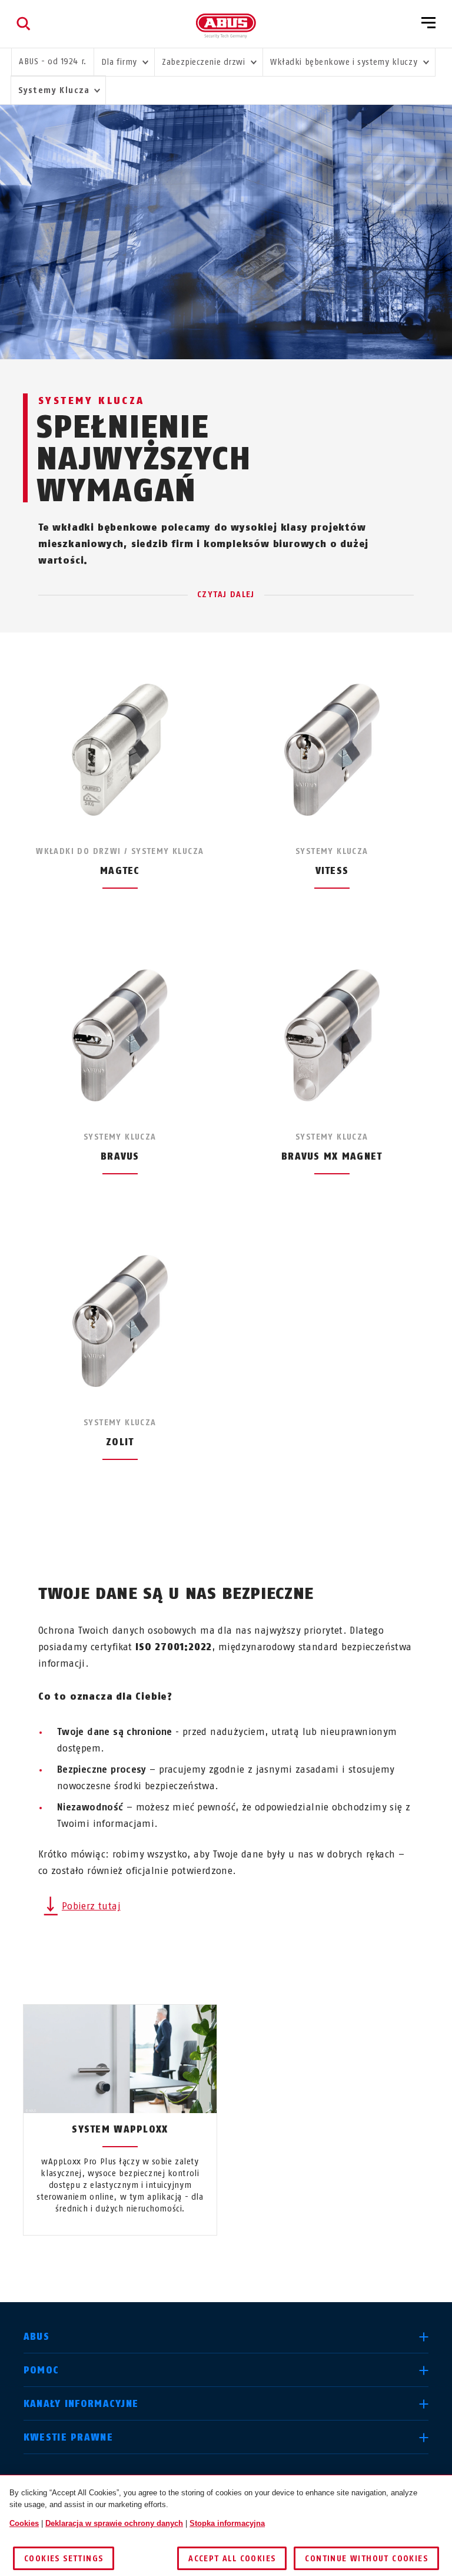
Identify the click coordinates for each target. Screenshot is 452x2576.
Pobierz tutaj (91, 1906)
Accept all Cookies (232, 2559)
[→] (247, 2263)
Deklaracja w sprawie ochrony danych (114, 2523)
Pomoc (41, 2370)
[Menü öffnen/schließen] (428, 24)
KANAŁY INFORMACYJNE (81, 2404)
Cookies (24, 2523)
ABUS (36, 2337)
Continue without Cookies (366, 2559)
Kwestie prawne (68, 2437)
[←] (205, 2263)
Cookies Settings (64, 2559)
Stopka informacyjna (227, 2523)
